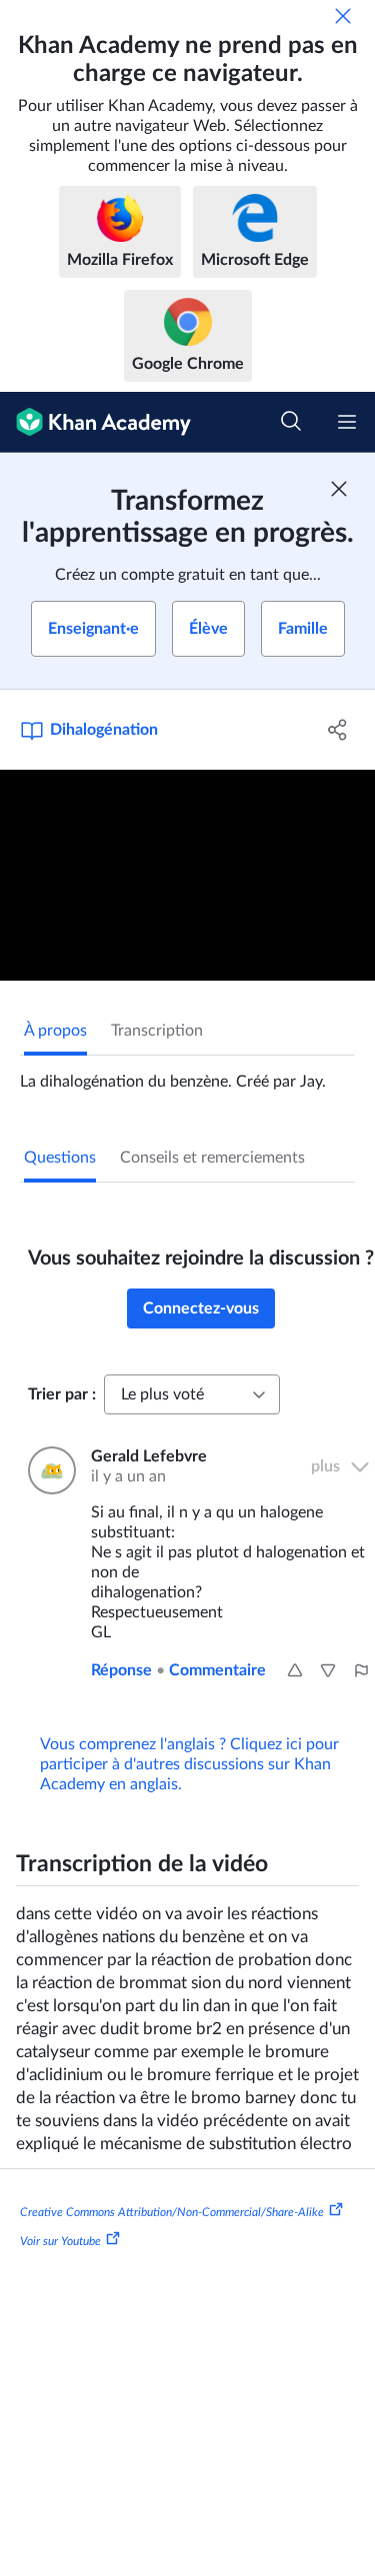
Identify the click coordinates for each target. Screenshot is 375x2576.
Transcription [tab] (157, 1031)
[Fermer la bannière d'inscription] (339, 489)
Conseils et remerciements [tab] (212, 1158)
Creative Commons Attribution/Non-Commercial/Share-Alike (172, 2211)
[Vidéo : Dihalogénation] (187, 875)
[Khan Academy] (95, 422)
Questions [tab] (60, 1158)
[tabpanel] (187, 1074)
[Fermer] (343, 16)
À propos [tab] (55, 1031)
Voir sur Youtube (60, 2241)
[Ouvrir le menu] (347, 422)
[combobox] (192, 1394)
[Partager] (338, 730)
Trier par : (62, 1394)
